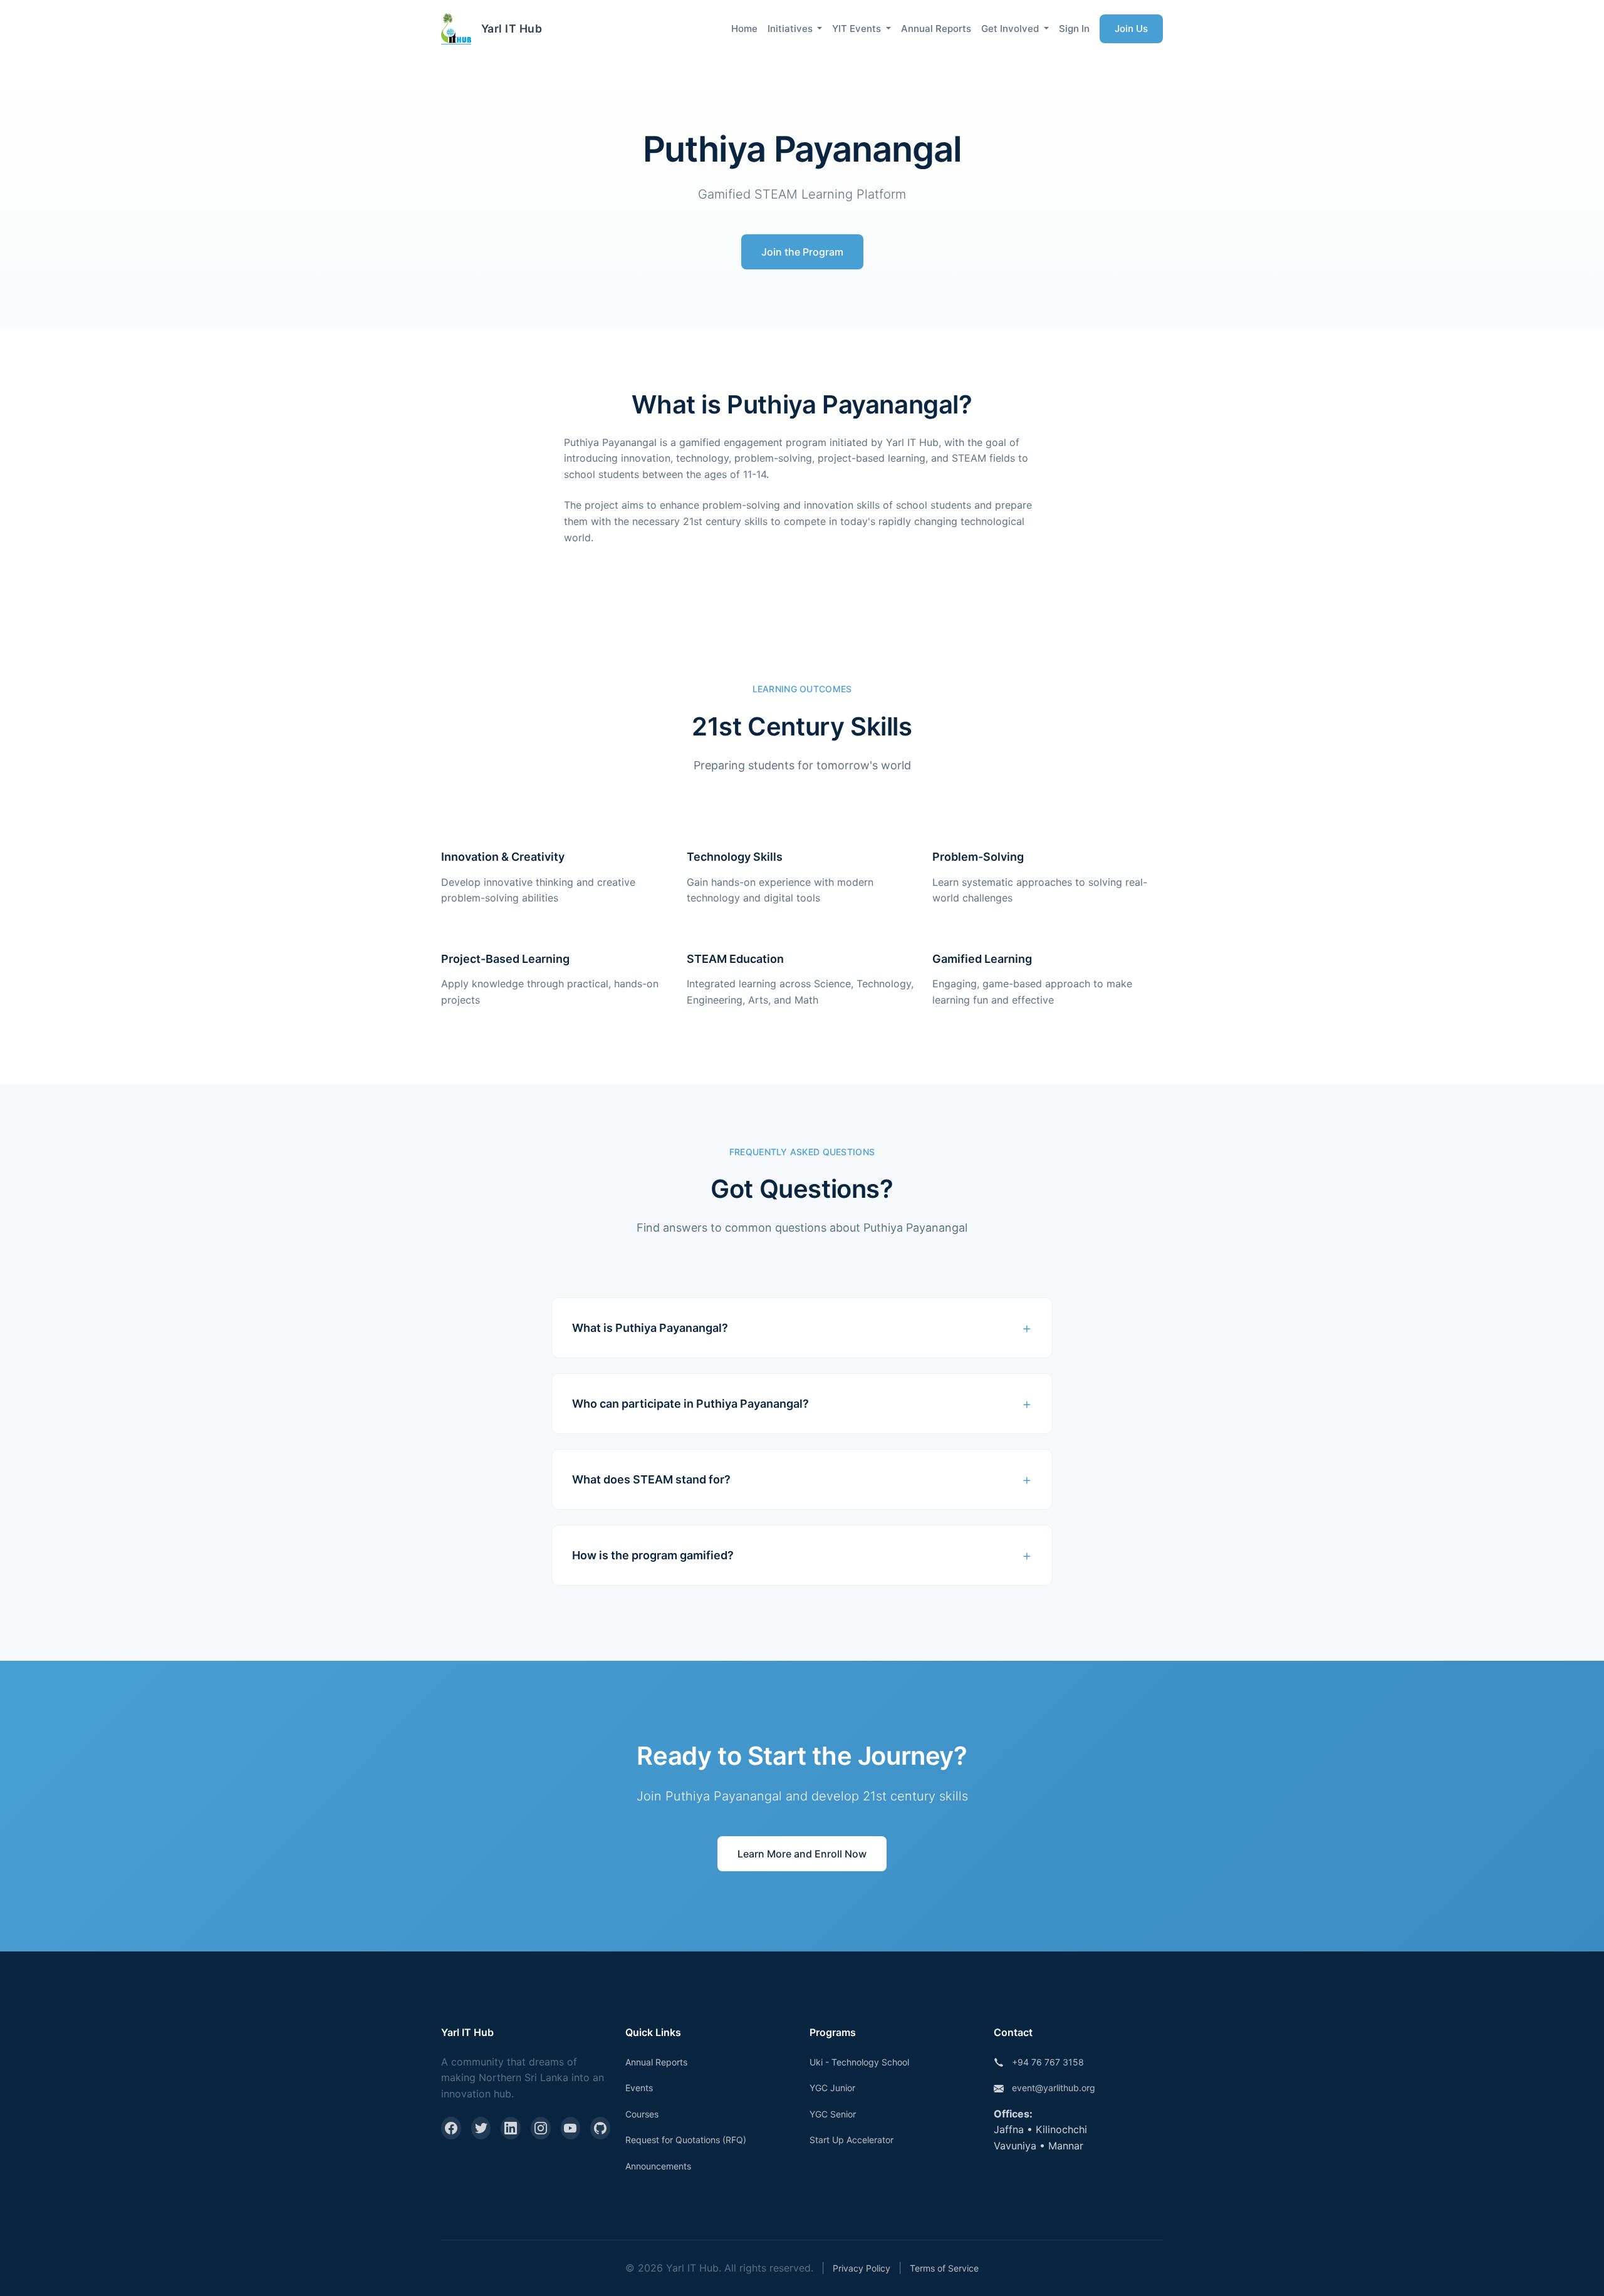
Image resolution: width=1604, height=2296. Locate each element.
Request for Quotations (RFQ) (686, 2140)
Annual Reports (936, 29)
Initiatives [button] (791, 29)
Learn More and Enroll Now (802, 1854)
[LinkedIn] (511, 2128)
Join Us (1131, 29)
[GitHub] (600, 2128)
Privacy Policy (862, 2268)
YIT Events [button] (858, 29)
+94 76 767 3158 (1048, 2062)
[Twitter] (481, 2128)
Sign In (1074, 29)
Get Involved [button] (1011, 29)
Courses (642, 2114)
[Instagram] (541, 2128)
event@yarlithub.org (1054, 2088)
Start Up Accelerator (851, 2140)
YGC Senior (833, 2114)
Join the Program (802, 252)
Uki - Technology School (859, 2062)
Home (744, 29)
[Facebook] (451, 2128)
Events (639, 2088)
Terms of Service (944, 2268)
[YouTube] (571, 2128)
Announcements (658, 2166)
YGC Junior (832, 2088)
